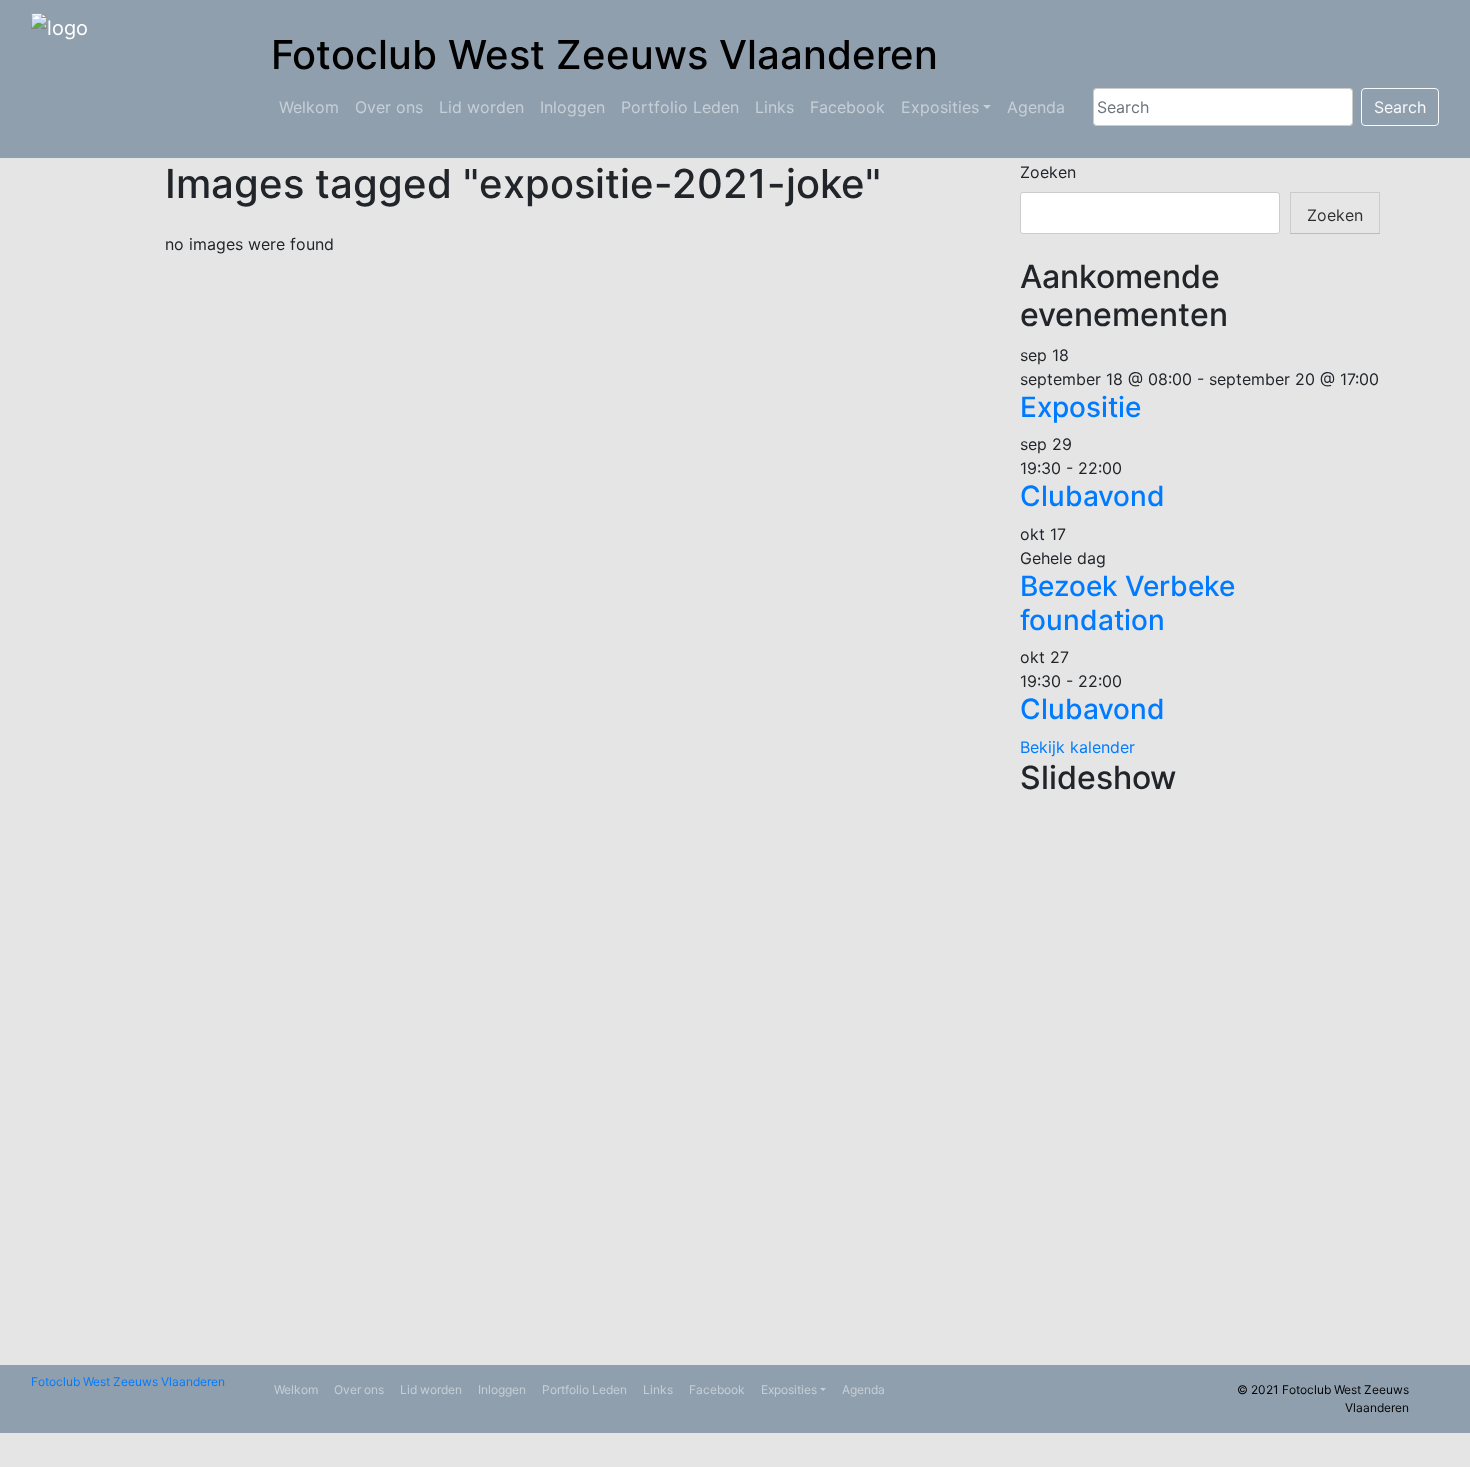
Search (1400, 107)
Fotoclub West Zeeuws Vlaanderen (128, 1381)
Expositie (1080, 407)
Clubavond (1092, 496)
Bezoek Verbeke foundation (1127, 603)
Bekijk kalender (1077, 747)
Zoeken (1048, 172)
